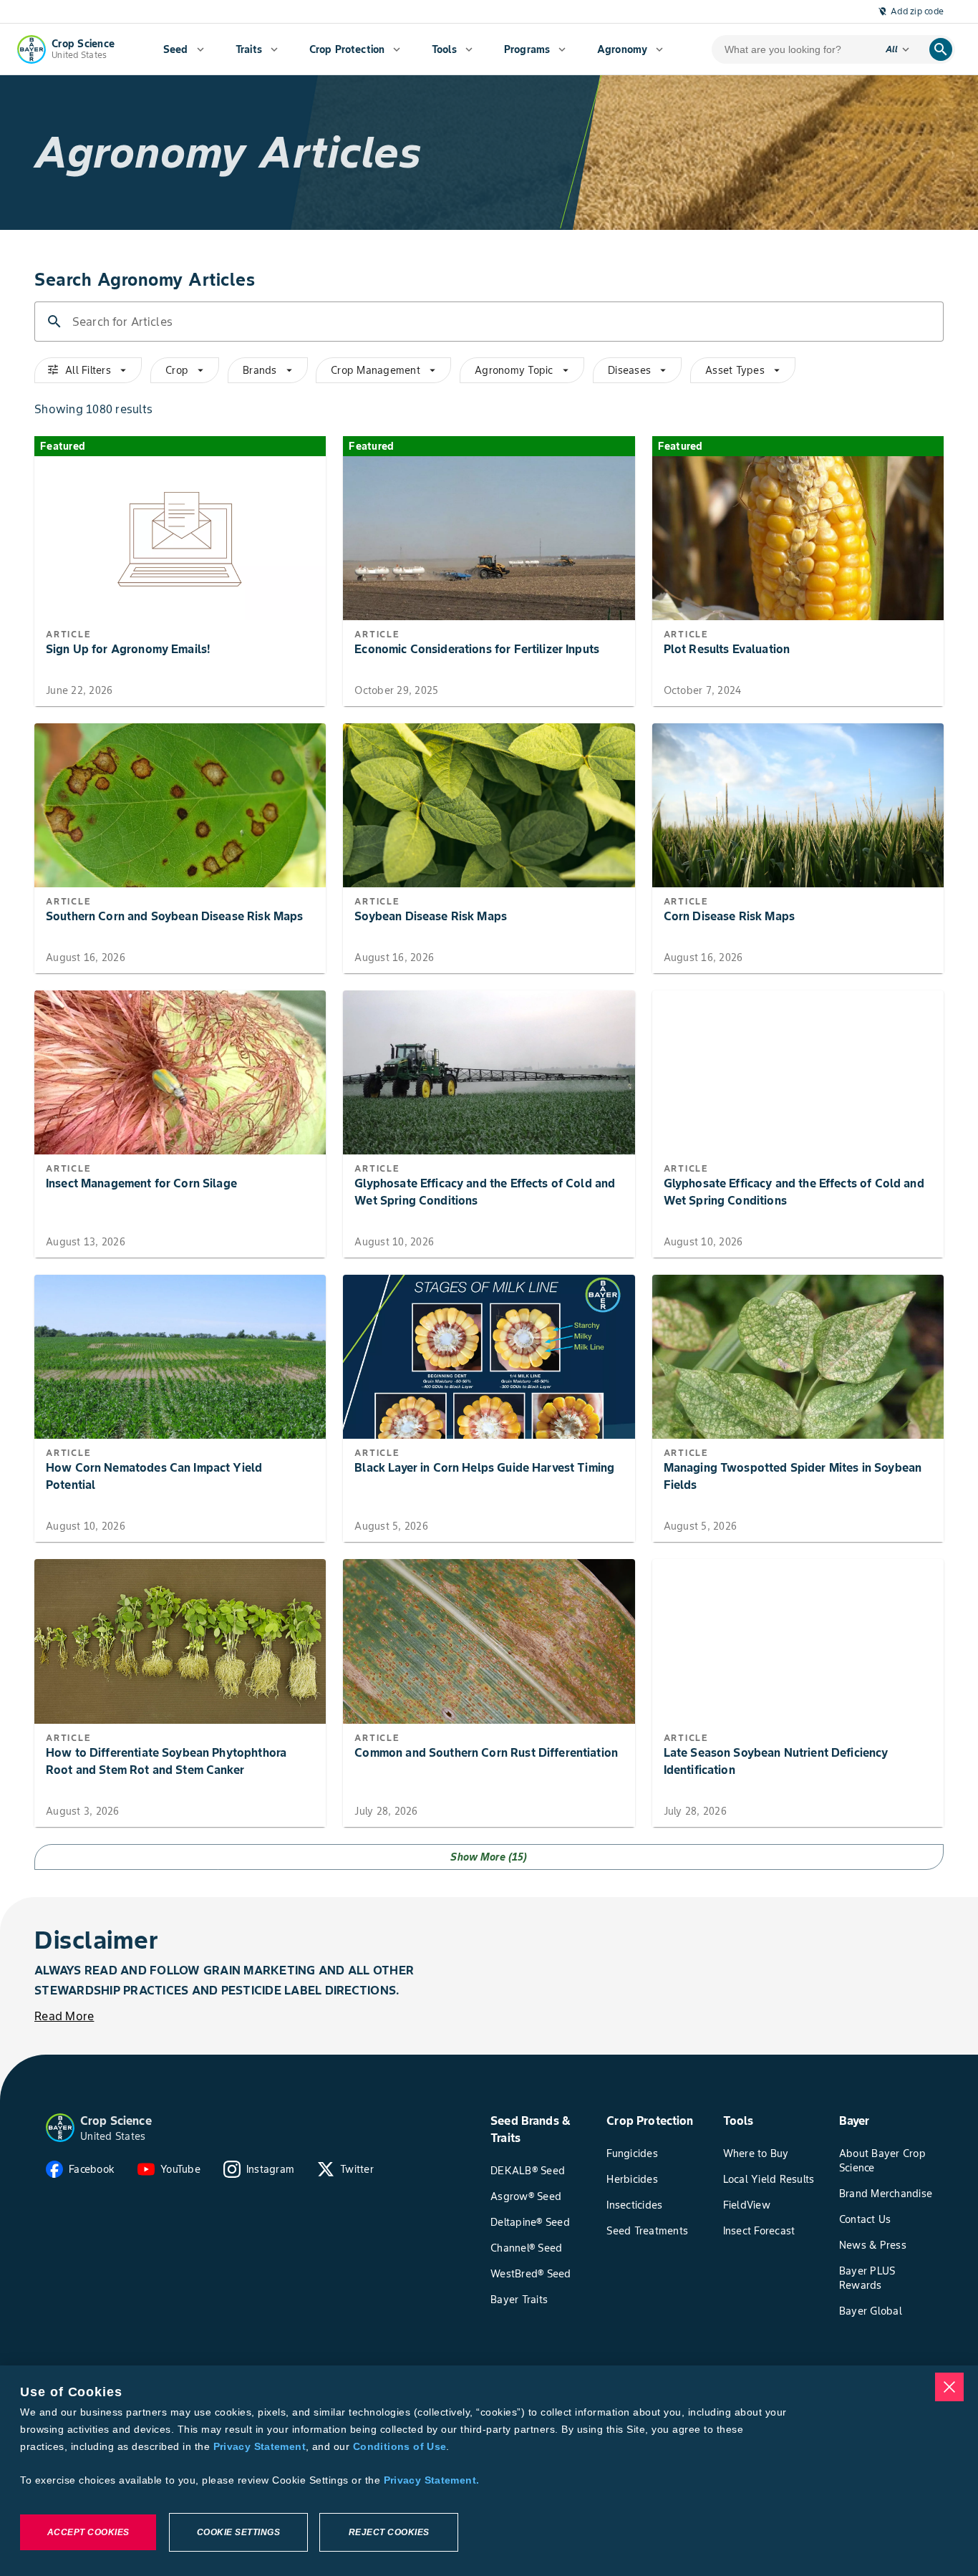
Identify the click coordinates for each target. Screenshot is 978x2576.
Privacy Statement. (432, 2480)
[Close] (949, 2387)
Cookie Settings (239, 2532)
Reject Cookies (389, 2532)
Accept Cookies (88, 2532)
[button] (60, 2128)
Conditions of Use (400, 2446)
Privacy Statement (260, 2446)
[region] (489, 2471)
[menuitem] (184, 49)
